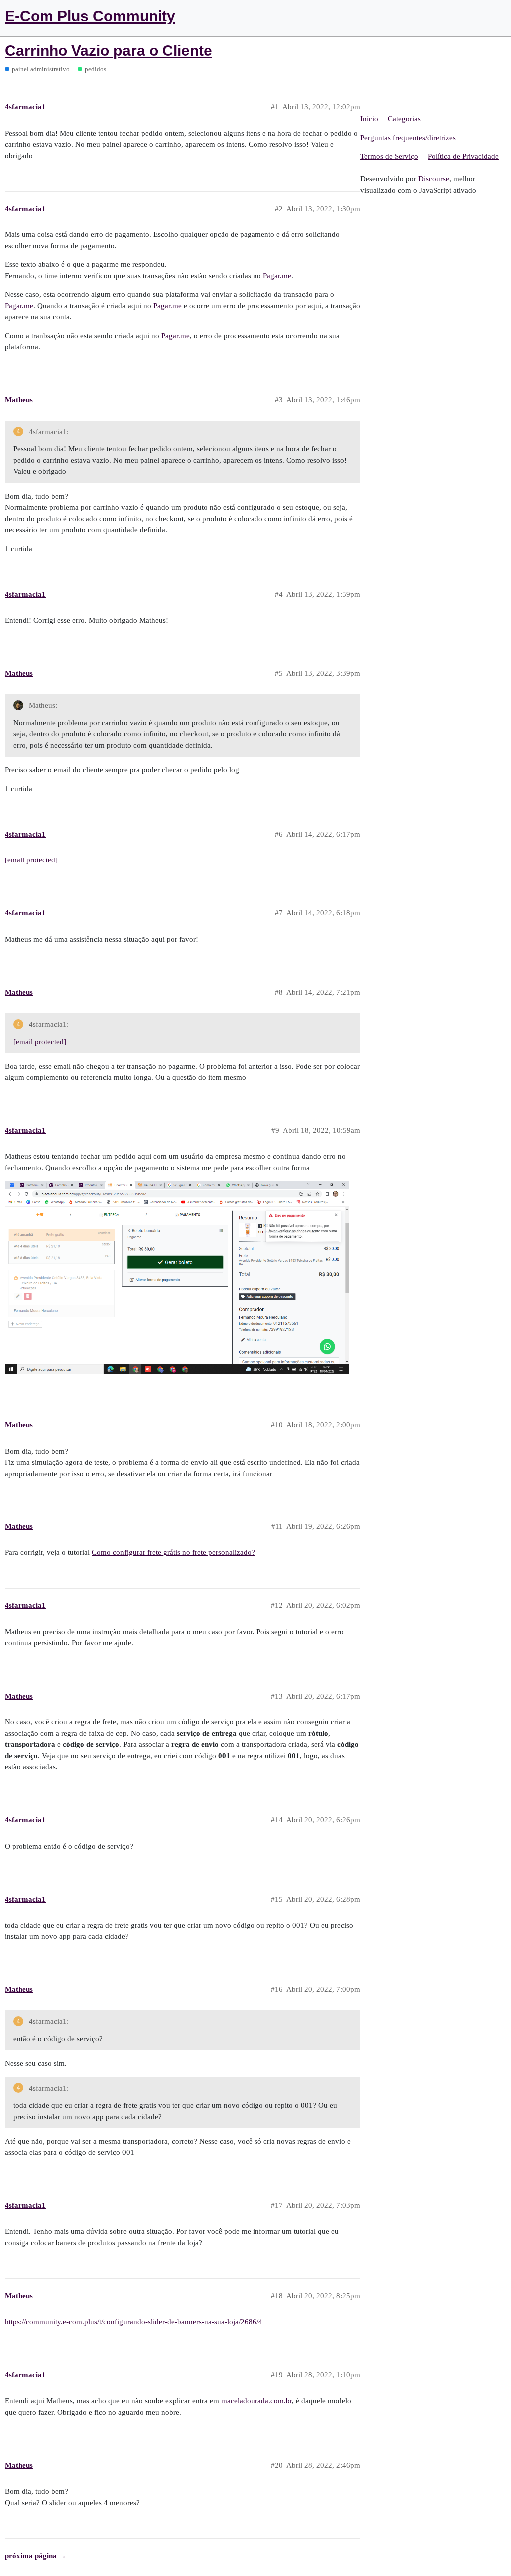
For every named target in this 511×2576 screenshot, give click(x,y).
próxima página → (36, 2556)
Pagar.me (277, 276)
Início (369, 119)
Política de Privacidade (463, 156)
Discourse (434, 179)
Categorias (404, 119)
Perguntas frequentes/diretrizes (408, 138)
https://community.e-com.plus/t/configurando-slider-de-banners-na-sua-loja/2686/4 (134, 2322)
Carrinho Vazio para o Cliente (109, 51)
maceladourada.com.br (256, 2401)
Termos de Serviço (389, 156)
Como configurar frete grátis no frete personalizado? (173, 1552)
